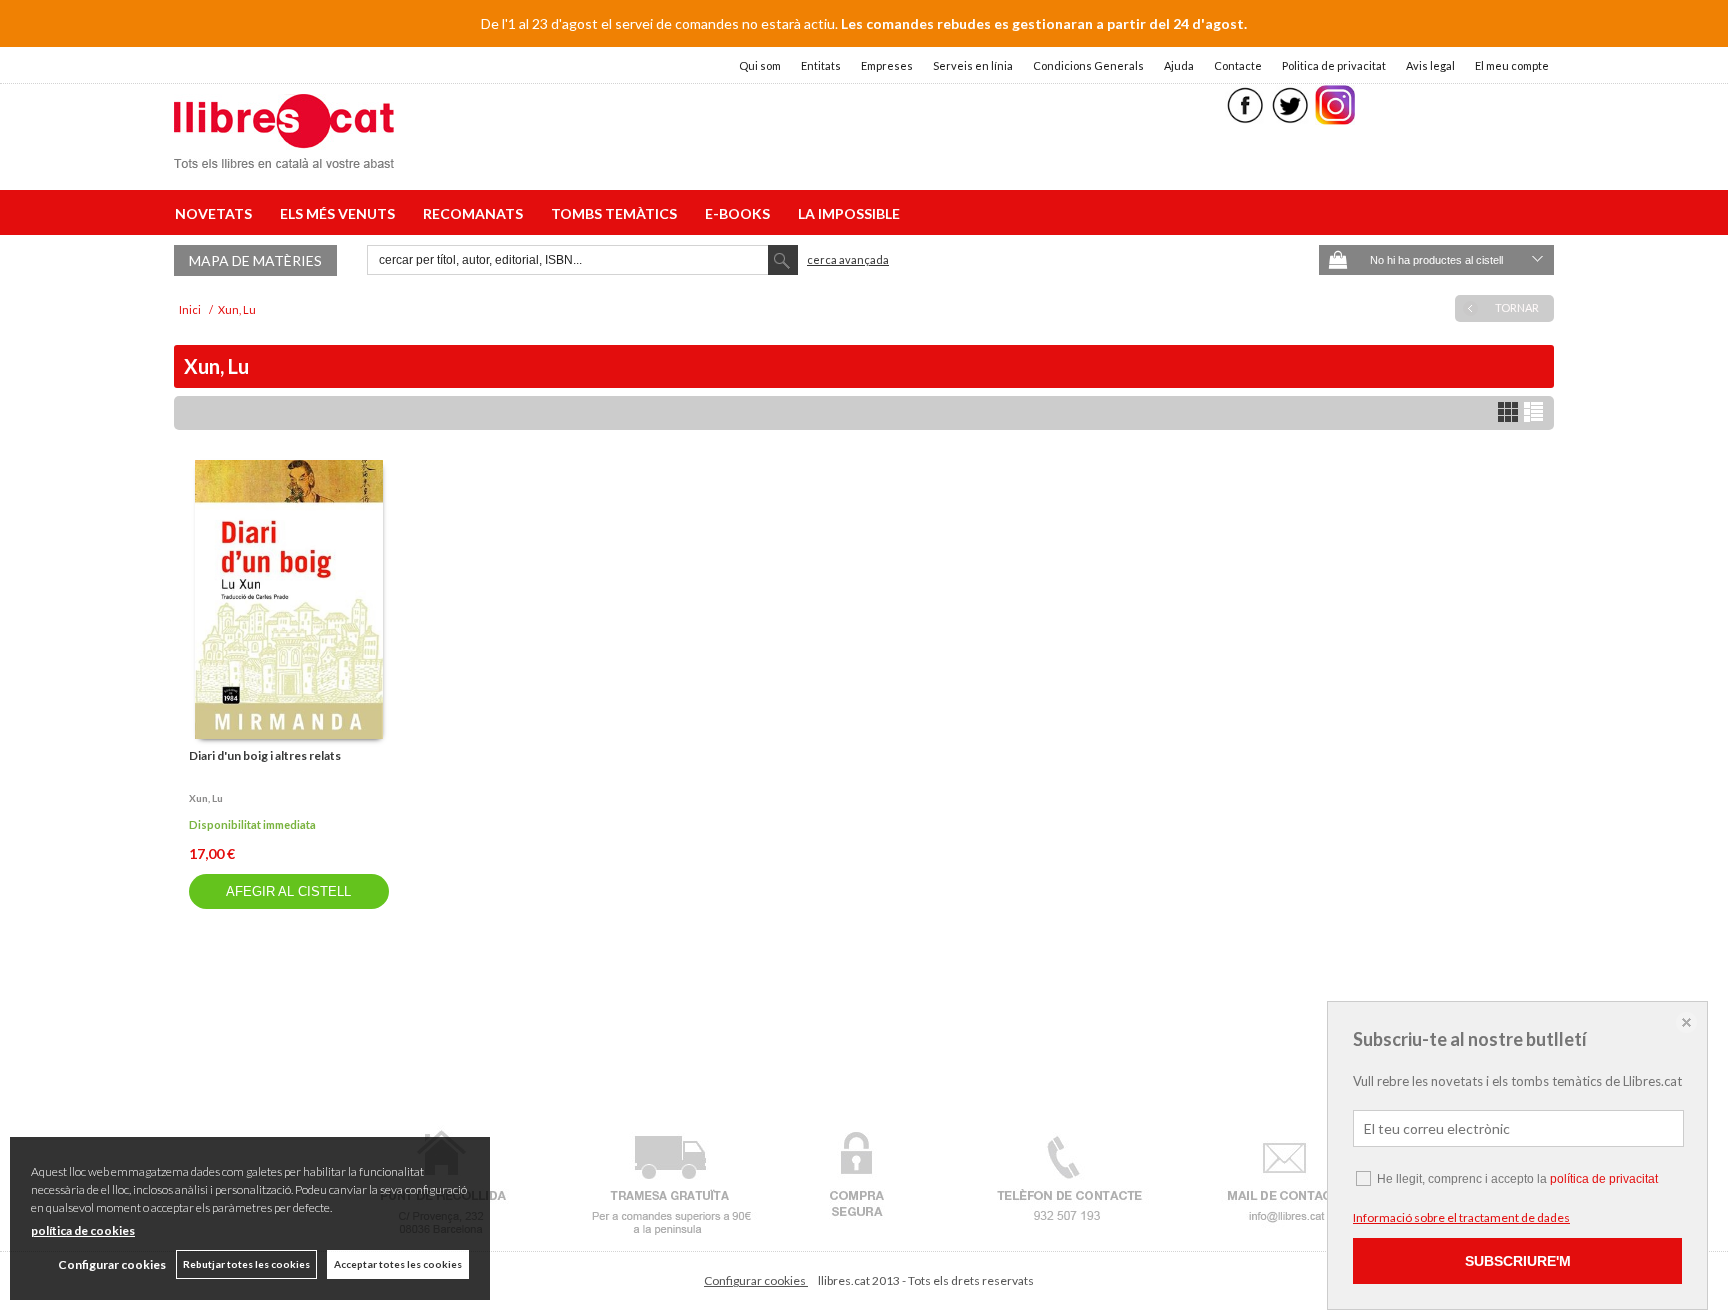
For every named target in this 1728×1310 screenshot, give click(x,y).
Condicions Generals (1088, 65)
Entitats (821, 65)
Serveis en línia (973, 65)
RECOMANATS (476, 213)
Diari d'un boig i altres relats (265, 755)
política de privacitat (1604, 1179)
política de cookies (83, 1230)
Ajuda (1179, 65)
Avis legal (1430, 65)
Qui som (760, 65)
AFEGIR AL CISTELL (288, 891)
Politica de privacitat (1334, 65)
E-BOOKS (740, 213)
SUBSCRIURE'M (1518, 1261)
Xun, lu (206, 798)
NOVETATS (216, 213)
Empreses (887, 65)
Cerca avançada (848, 259)
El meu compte (1512, 65)
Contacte (1238, 65)
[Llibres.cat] (284, 155)
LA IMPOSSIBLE (849, 213)
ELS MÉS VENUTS (340, 213)
